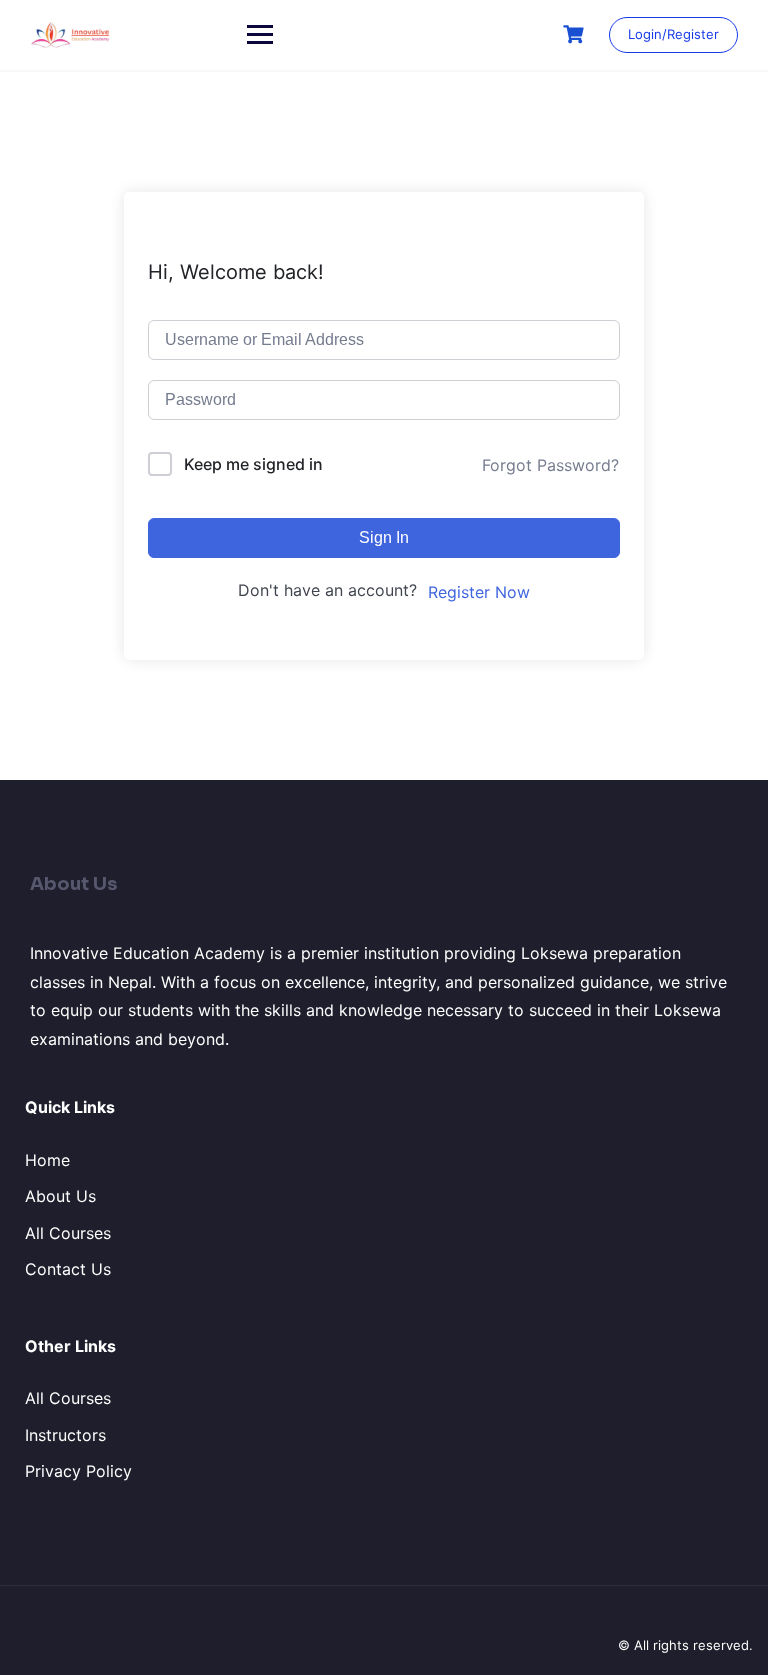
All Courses (68, 1233)
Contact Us (68, 1269)
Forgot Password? (550, 465)
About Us (60, 1196)
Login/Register (673, 34)
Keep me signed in (253, 464)
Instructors (65, 1435)
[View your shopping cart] (576, 34)
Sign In (384, 537)
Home (47, 1160)
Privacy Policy (78, 1471)
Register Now (479, 592)
